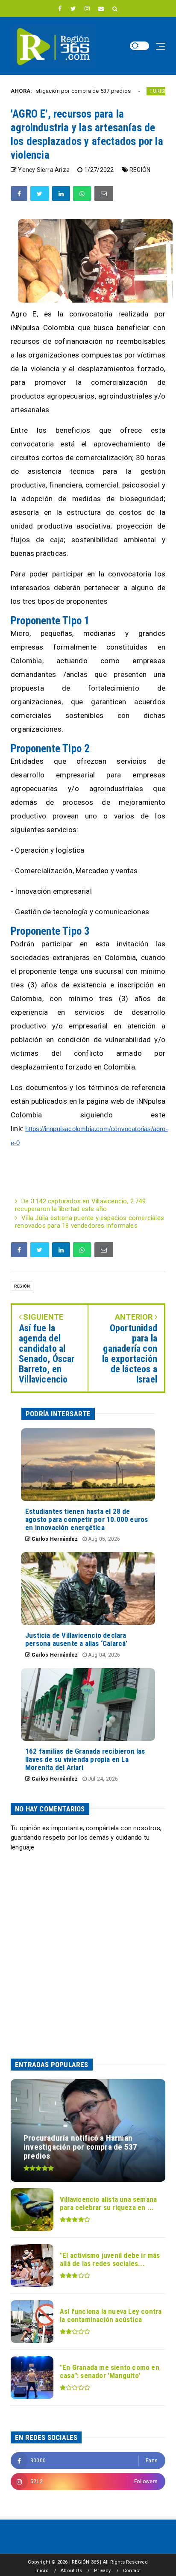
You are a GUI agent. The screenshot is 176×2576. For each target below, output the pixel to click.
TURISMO (131, 91)
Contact (132, 2571)
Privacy (102, 2571)
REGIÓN (140, 170)
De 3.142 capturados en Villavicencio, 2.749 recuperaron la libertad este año (80, 1205)
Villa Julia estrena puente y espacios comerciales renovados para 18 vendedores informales (89, 1222)
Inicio (42, 2571)
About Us (71, 2571)
